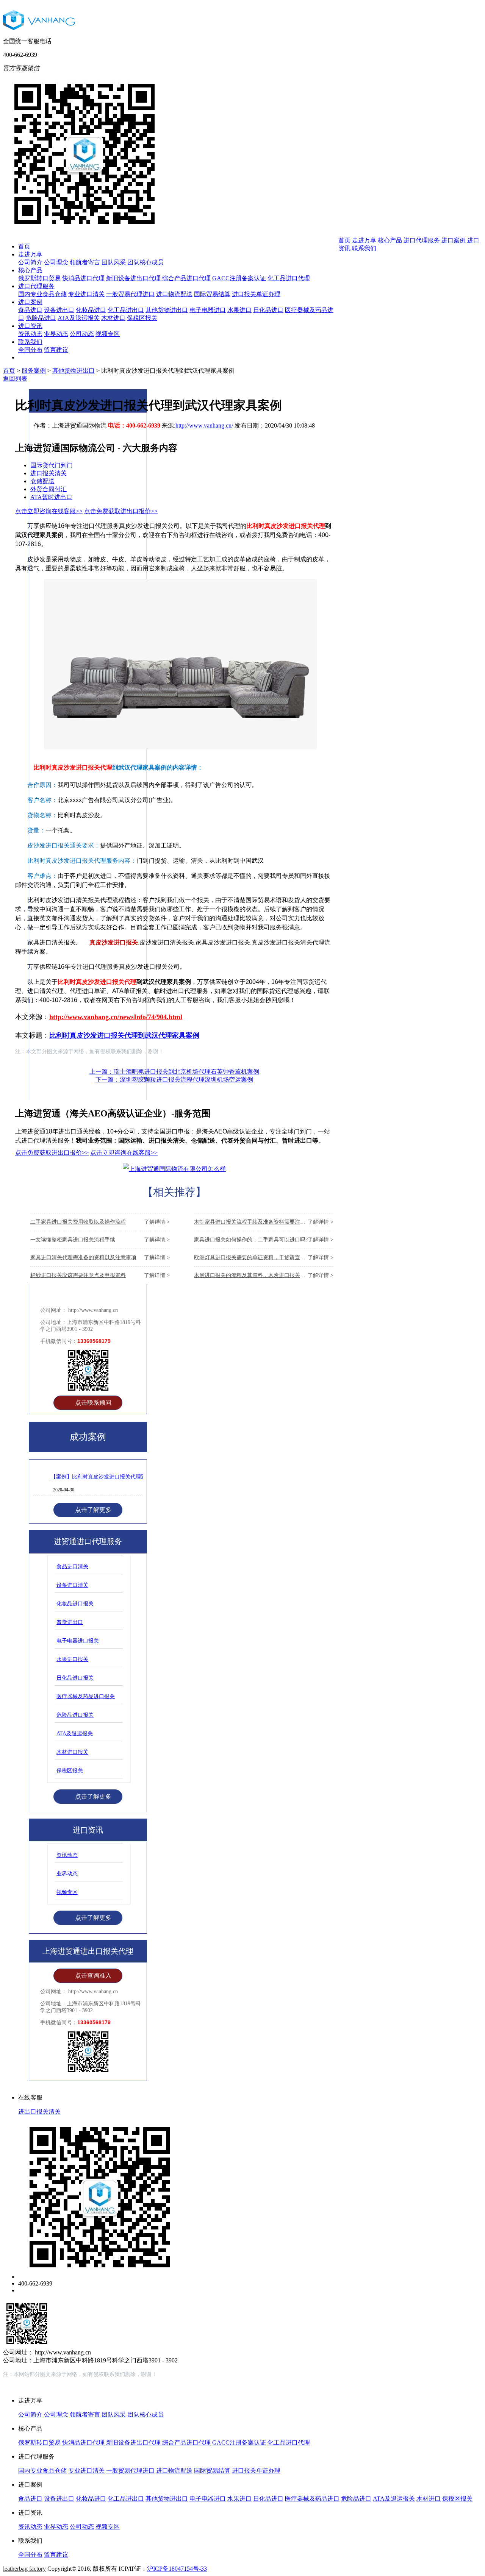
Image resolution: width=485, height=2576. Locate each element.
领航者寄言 (85, 262)
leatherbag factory (24, 2569)
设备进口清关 (72, 1585)
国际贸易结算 (212, 294)
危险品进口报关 (75, 1715)
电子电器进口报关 (78, 1641)
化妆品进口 (91, 310)
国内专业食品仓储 (42, 294)
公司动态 (82, 334)
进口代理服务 (36, 286)
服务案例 (34, 371)
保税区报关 (142, 318)
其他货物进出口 (167, 310)
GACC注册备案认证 (239, 278)
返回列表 (15, 379)
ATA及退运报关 (79, 318)
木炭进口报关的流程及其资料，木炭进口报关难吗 (264, 1275)
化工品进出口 (126, 310)
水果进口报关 (72, 1659)
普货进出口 (70, 1622)
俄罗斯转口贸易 (39, 278)
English (455, 79)
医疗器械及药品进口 (312, 2499)
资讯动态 (30, 334)
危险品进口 (41, 318)
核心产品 (30, 270)
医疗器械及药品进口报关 (86, 1696)
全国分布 (30, 350)
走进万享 (30, 254)
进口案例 (30, 302)
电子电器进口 (208, 310)
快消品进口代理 (83, 278)
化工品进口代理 (289, 278)
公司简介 (30, 262)
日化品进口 (268, 310)
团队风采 (114, 262)
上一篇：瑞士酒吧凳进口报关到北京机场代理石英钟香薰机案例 (174, 1072)
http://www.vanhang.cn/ (204, 425)
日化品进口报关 (75, 1678)
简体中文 (424, 80)
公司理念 (56, 262)
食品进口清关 (72, 1567)
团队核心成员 (145, 262)
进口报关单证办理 (256, 294)
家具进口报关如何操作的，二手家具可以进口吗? (264, 1240)
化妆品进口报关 (75, 1604)
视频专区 (108, 334)
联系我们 (30, 342)
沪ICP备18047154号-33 (177, 2569)
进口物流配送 (174, 294)
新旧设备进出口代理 (134, 278)
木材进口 (113, 318)
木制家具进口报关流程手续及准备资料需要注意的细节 (264, 1222)
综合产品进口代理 (186, 278)
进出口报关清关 (39, 2112)
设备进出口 (59, 310)
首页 (24, 246)
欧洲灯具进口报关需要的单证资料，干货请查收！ (264, 1258)
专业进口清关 (86, 294)
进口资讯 (30, 326)
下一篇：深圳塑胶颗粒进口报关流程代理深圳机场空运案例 (174, 1080)
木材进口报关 (72, 1752)
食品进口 (30, 310)
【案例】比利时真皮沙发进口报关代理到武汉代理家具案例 (120, 1477)
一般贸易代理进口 (130, 294)
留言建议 (56, 350)
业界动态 (56, 334)
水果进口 (239, 310)
